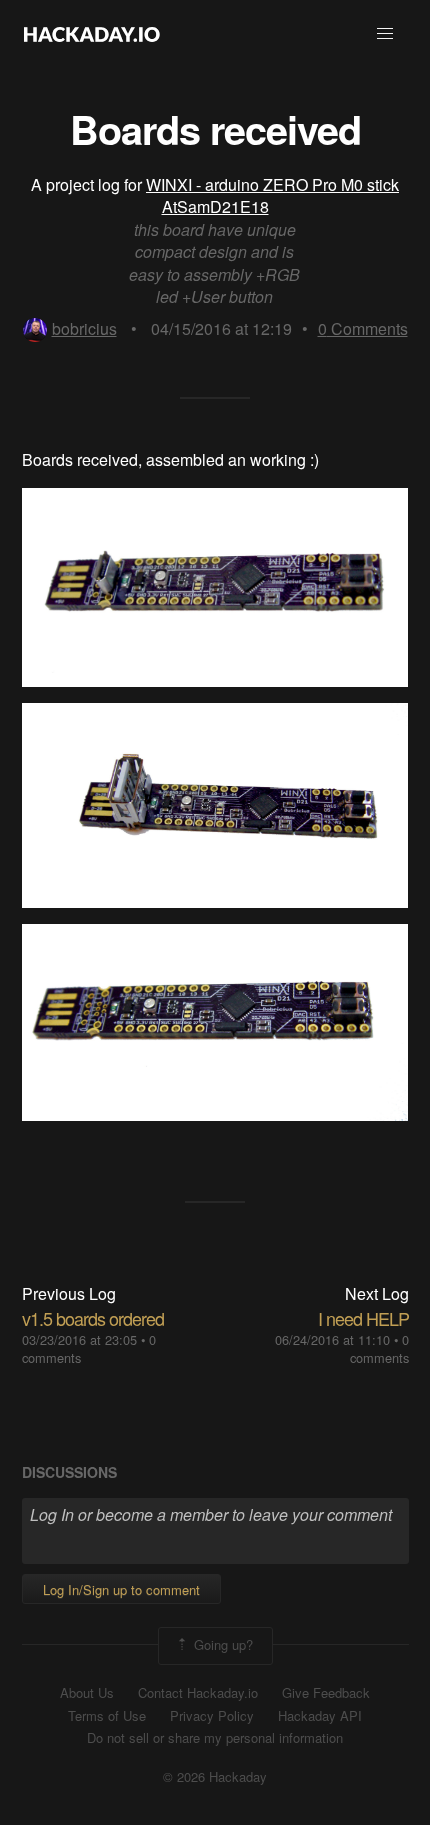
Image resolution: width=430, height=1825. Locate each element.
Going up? (221, 1644)
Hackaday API (320, 1716)
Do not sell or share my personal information (215, 1738)
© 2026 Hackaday (215, 1777)
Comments (363, 328)
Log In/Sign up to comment (121, 1589)
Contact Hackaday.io (198, 1693)
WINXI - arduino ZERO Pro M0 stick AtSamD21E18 (272, 195)
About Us (87, 1693)
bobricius (84, 328)
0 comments (379, 1348)
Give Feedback (326, 1693)
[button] (385, 34)
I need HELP (363, 1318)
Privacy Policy (212, 1716)
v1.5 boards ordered (93, 1318)
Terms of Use (107, 1716)
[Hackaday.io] (92, 34)
